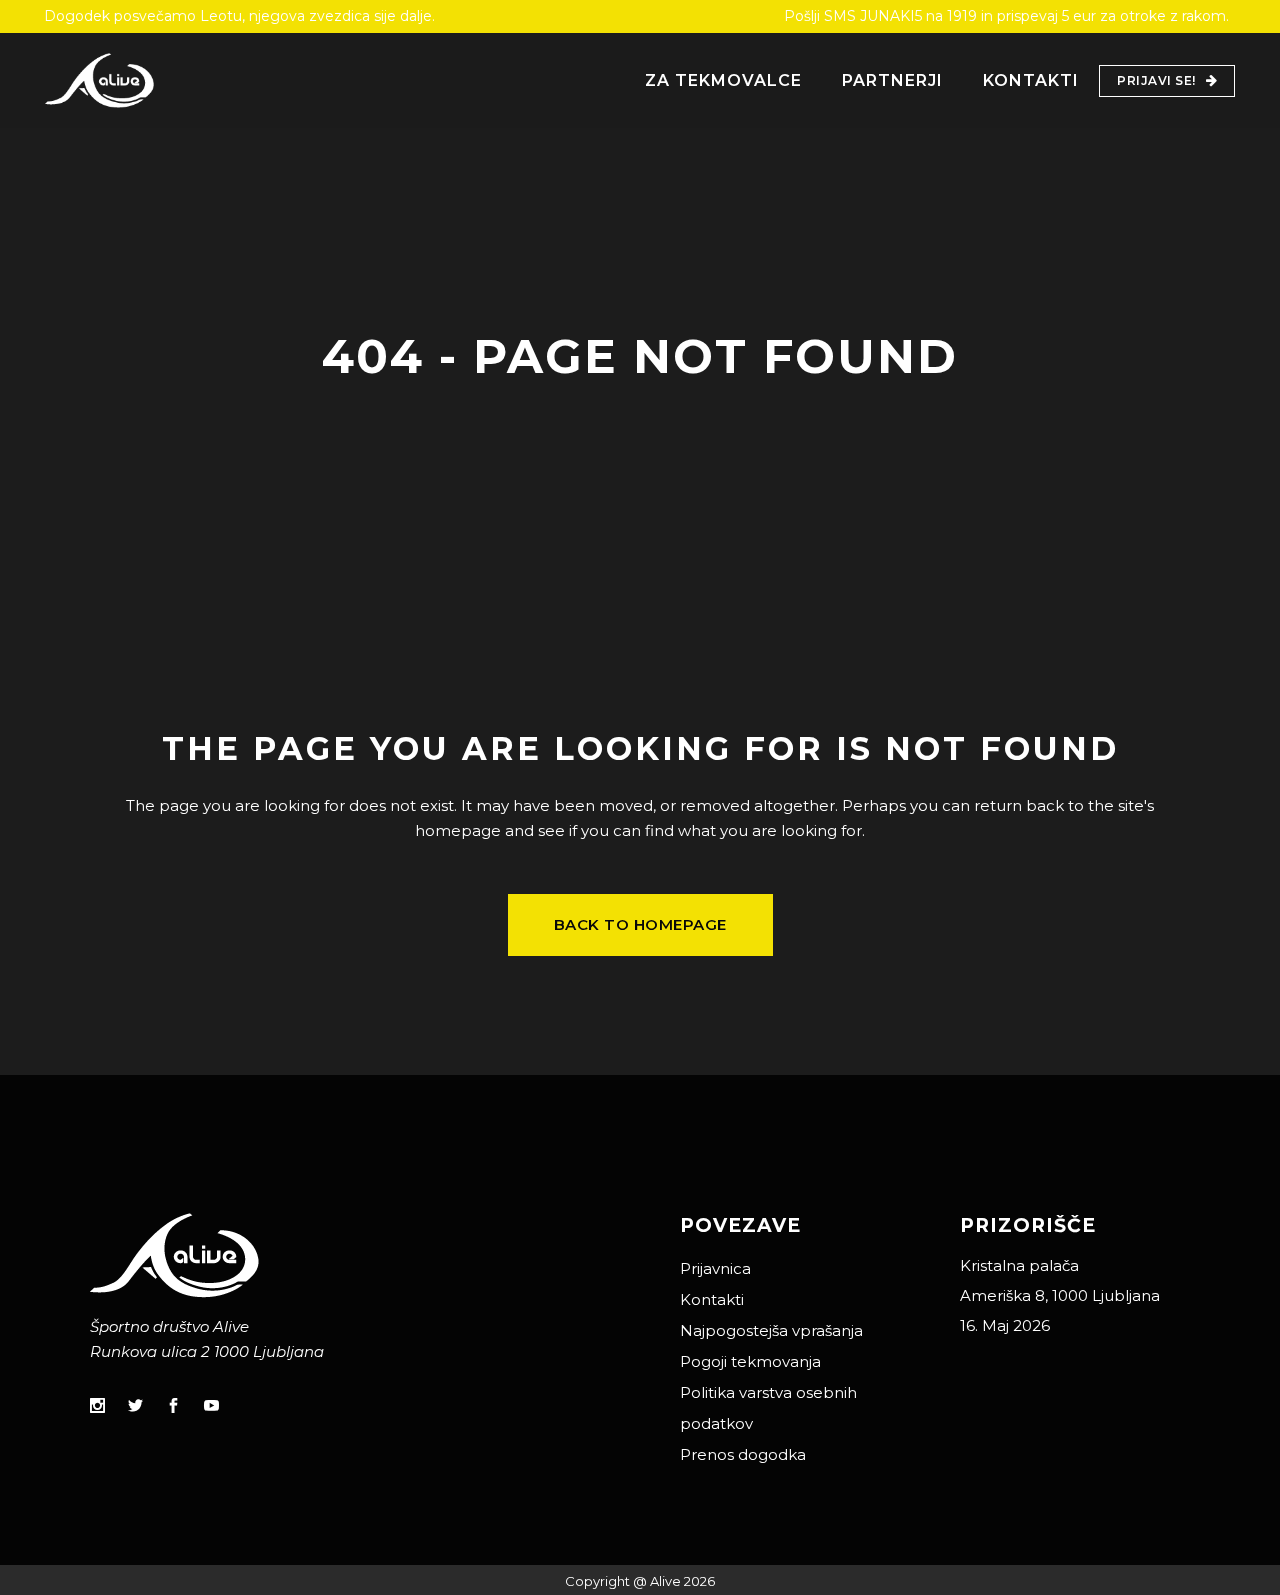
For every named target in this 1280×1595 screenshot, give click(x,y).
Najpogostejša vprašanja (771, 1330)
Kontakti (712, 1299)
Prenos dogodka (743, 1454)
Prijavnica (715, 1268)
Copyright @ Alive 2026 (640, 1581)
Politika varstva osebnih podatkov (768, 1408)
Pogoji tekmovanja (750, 1361)
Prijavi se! (1156, 80)
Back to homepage (640, 924)
